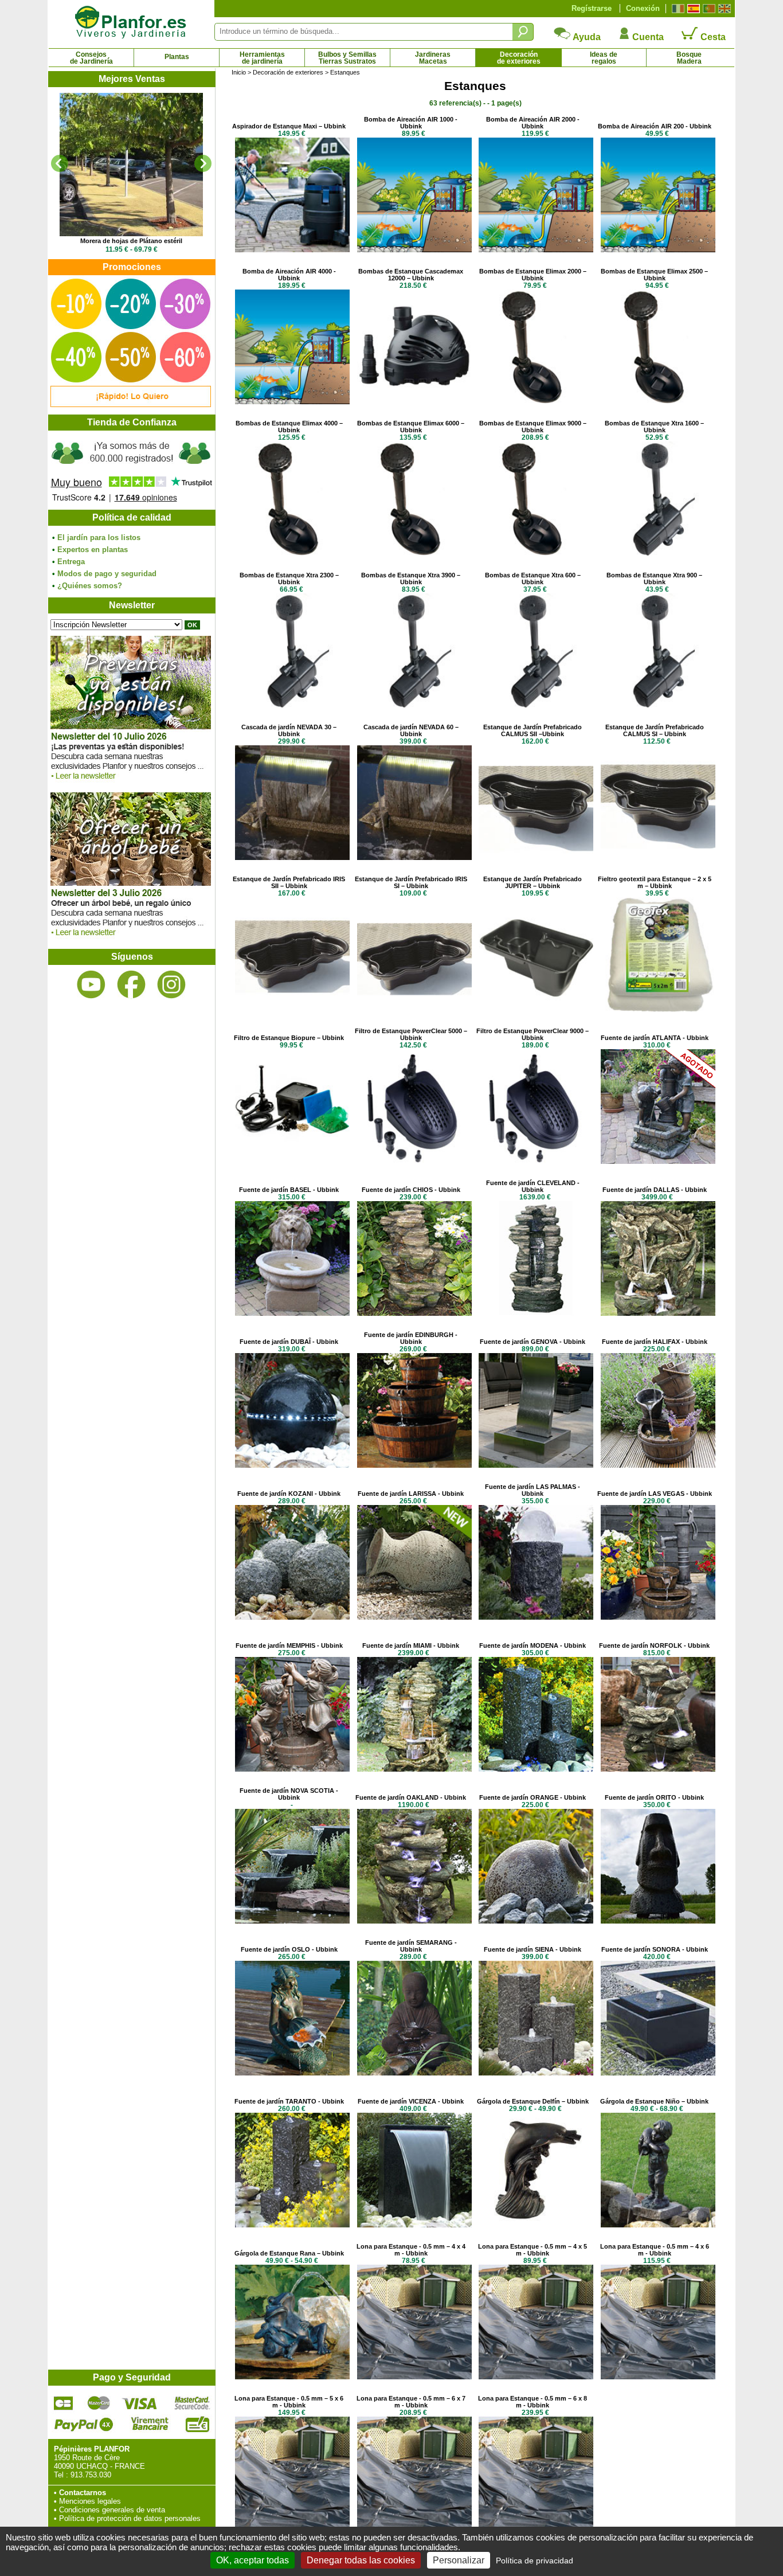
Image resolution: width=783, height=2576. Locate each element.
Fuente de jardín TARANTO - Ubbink (289, 2101)
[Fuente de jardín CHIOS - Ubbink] (414, 1313)
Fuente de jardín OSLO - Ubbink (289, 1949)
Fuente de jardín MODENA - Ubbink (533, 1645)
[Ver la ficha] (131, 165)
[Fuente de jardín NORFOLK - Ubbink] (658, 1769)
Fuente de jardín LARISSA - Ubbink (411, 1494)
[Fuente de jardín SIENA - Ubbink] (536, 2073)
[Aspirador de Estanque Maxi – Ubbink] (292, 250)
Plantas (177, 57)
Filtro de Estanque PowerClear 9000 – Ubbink (533, 1034)
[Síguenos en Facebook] (131, 985)
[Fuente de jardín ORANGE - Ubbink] (536, 1921)
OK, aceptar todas (252, 2560)
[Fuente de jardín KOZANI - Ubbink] (292, 1617)
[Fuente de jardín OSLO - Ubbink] (292, 2073)
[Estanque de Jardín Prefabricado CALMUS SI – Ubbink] (658, 857)
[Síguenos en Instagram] (171, 985)
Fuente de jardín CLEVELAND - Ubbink (533, 1186)
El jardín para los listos (99, 538)
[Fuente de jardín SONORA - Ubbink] (658, 2073)
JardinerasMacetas (433, 58)
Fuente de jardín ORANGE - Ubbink (533, 1797)
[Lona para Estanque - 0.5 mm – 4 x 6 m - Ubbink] (658, 2377)
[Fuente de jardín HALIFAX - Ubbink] (658, 1465)
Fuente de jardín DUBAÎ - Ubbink (289, 1342)
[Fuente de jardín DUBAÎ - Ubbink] (292, 1465)
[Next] (203, 163)
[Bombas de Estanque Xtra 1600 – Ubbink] (658, 554)
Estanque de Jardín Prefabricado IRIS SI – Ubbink (411, 882)
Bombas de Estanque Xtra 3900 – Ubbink (411, 578)
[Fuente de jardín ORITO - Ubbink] (658, 1921)
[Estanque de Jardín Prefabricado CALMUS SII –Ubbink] (536, 857)
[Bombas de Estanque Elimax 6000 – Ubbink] (414, 554)
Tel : (61, 2475)
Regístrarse (592, 8)
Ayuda (586, 37)
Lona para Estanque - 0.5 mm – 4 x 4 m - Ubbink (411, 2250)
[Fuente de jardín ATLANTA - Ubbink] (658, 1161)
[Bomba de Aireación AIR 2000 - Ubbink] (536, 250)
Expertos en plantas (93, 550)
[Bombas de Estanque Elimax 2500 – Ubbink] (658, 402)
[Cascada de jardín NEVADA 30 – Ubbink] (292, 857)
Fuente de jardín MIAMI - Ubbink (411, 1645)
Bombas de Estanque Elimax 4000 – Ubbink (289, 427)
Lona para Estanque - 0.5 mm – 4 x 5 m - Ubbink (533, 2250)
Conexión (643, 8)
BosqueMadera (689, 58)
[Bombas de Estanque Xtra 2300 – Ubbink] (292, 705)
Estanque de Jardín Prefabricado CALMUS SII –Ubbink (533, 730)
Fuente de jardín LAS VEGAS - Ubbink (655, 1494)
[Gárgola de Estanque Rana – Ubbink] (292, 2377)
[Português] (708, 9)
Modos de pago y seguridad (107, 574)
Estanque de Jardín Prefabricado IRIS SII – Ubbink (289, 882)
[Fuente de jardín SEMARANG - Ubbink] (414, 2073)
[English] (723, 9)
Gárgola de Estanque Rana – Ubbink (289, 2253)
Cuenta (647, 37)
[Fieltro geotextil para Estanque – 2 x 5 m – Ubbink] (658, 1009)
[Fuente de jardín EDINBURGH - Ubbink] (414, 1465)
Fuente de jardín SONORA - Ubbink (655, 1949)
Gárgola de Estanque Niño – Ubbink (654, 2101)
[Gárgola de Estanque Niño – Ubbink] (658, 2225)
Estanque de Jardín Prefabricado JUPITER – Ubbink (533, 882)
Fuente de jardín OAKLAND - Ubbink (411, 1797)
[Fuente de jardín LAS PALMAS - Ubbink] (536, 1617)
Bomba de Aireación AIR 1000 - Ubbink (411, 123)
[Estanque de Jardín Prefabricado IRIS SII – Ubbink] (292, 1009)
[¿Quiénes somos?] (131, 470)
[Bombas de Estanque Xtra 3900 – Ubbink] (414, 705)
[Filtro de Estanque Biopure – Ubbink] (292, 1161)
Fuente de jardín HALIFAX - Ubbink (655, 1342)
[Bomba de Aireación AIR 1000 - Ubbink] (414, 250)
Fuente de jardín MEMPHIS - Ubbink (289, 1645)
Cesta (712, 37)
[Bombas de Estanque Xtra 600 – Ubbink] (536, 705)
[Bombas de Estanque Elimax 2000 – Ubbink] (536, 402)
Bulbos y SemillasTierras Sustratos (347, 58)
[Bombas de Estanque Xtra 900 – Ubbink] (658, 705)
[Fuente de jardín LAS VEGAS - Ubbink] (658, 1617)
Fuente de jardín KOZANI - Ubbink (289, 1494)
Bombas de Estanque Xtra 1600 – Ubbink (654, 427)
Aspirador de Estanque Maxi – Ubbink (289, 126)
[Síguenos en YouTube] (91, 985)
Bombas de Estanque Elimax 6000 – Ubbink (411, 427)
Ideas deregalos (604, 58)
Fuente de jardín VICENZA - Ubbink (411, 2101)
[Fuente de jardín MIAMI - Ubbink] (414, 1769)
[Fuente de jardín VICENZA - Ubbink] (414, 2225)
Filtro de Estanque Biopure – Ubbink (289, 1038)
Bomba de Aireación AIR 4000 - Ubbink (289, 275)
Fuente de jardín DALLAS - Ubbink (655, 1190)
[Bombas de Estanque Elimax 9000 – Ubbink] (536, 554)
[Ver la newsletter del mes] (131, 782)
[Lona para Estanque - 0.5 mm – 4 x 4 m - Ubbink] (414, 2377)
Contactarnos (83, 2493)
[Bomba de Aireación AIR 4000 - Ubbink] (292, 402)
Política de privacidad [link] (535, 2561)
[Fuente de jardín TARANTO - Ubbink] (292, 2225)
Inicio (239, 72)
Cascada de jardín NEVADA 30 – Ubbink (289, 730)
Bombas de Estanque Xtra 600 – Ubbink (533, 578)
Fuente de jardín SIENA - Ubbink (533, 1949)
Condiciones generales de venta (112, 2510)
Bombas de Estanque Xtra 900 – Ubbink (654, 578)
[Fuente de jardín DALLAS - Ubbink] (658, 1313)
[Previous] (60, 163)
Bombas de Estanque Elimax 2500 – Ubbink (654, 275)
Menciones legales (90, 2501)
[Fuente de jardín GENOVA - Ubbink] (536, 1465)
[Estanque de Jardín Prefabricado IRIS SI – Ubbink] (414, 1009)
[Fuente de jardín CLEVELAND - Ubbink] (536, 1313)
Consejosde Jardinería (91, 58)
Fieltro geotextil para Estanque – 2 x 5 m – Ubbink (655, 882)
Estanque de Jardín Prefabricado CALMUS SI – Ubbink (655, 730)
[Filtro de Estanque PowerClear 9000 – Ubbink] (536, 1161)
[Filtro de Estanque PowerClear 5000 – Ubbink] (414, 1161)
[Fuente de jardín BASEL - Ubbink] (292, 1313)
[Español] (692, 9)
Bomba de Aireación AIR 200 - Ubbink (655, 126)
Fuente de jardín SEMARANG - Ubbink (411, 1946)
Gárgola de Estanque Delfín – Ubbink (533, 2101)
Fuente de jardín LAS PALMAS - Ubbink (533, 1490)
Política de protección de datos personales (130, 2518)
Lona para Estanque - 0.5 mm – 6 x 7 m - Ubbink (411, 2402)
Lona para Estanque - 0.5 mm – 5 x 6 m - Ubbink (289, 2402)
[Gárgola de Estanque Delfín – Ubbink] (536, 2225)
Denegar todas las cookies (361, 2560)
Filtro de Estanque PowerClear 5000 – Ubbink (411, 1034)
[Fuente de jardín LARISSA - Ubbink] (414, 1617)
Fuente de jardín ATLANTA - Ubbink (655, 1038)
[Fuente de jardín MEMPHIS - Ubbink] (292, 1769)
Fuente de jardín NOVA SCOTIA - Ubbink (289, 1794)
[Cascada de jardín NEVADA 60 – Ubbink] (414, 857)
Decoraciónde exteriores (519, 58)
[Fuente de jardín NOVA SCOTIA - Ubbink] (292, 1921)
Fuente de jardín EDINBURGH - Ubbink (411, 1338)
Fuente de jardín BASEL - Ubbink (289, 1190)
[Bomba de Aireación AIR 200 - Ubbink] (658, 250)
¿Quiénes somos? (90, 586)
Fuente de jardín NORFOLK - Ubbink (654, 1645)
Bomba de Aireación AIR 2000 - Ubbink (533, 123)
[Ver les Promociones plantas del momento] (131, 404)
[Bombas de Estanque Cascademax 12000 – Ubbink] (414, 402)
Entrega (71, 562)
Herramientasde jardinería (262, 58)
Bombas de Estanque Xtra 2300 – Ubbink (289, 578)
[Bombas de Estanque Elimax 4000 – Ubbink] (292, 554)
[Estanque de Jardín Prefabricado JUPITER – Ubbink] (536, 1009)
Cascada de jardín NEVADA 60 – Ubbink (411, 730)
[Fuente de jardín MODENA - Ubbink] (536, 1769)
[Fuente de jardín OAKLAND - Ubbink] (414, 1921)
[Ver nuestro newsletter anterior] (131, 939)
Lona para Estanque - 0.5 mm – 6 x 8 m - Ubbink (533, 2402)
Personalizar (459, 2560)
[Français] (677, 9)
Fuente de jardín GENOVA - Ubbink (533, 1342)
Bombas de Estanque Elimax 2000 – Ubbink (533, 275)
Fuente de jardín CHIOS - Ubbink (411, 1190)
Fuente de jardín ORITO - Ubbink (654, 1797)
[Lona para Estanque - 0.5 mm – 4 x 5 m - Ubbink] (536, 2377)
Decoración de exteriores (288, 72)
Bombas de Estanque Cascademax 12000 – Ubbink (411, 275)
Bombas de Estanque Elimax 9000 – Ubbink (533, 427)
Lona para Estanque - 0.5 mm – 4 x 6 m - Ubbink (655, 2250)
